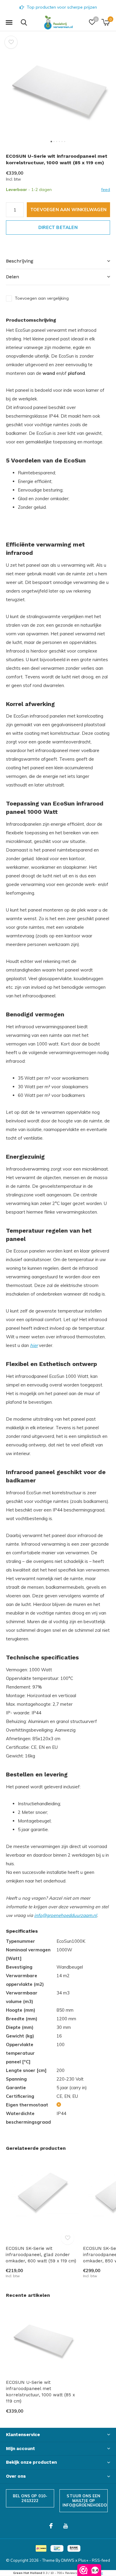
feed (106, 189)
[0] (105, 22)
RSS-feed (101, 2560)
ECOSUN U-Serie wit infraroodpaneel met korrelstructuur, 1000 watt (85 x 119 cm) (40, 2392)
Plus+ (83, 2560)
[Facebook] (51, 2526)
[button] (9, 23)
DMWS (68, 2560)
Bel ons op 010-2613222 (30, 2498)
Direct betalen (58, 227)
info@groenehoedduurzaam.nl (66, 1915)
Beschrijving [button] (20, 261)
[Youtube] (66, 2526)
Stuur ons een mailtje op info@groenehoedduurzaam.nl (85, 2500)
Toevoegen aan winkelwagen (68, 210)
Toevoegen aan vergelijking (42, 298)
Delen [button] (12, 277)
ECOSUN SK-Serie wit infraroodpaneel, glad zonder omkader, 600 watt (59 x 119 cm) (41, 2255)
